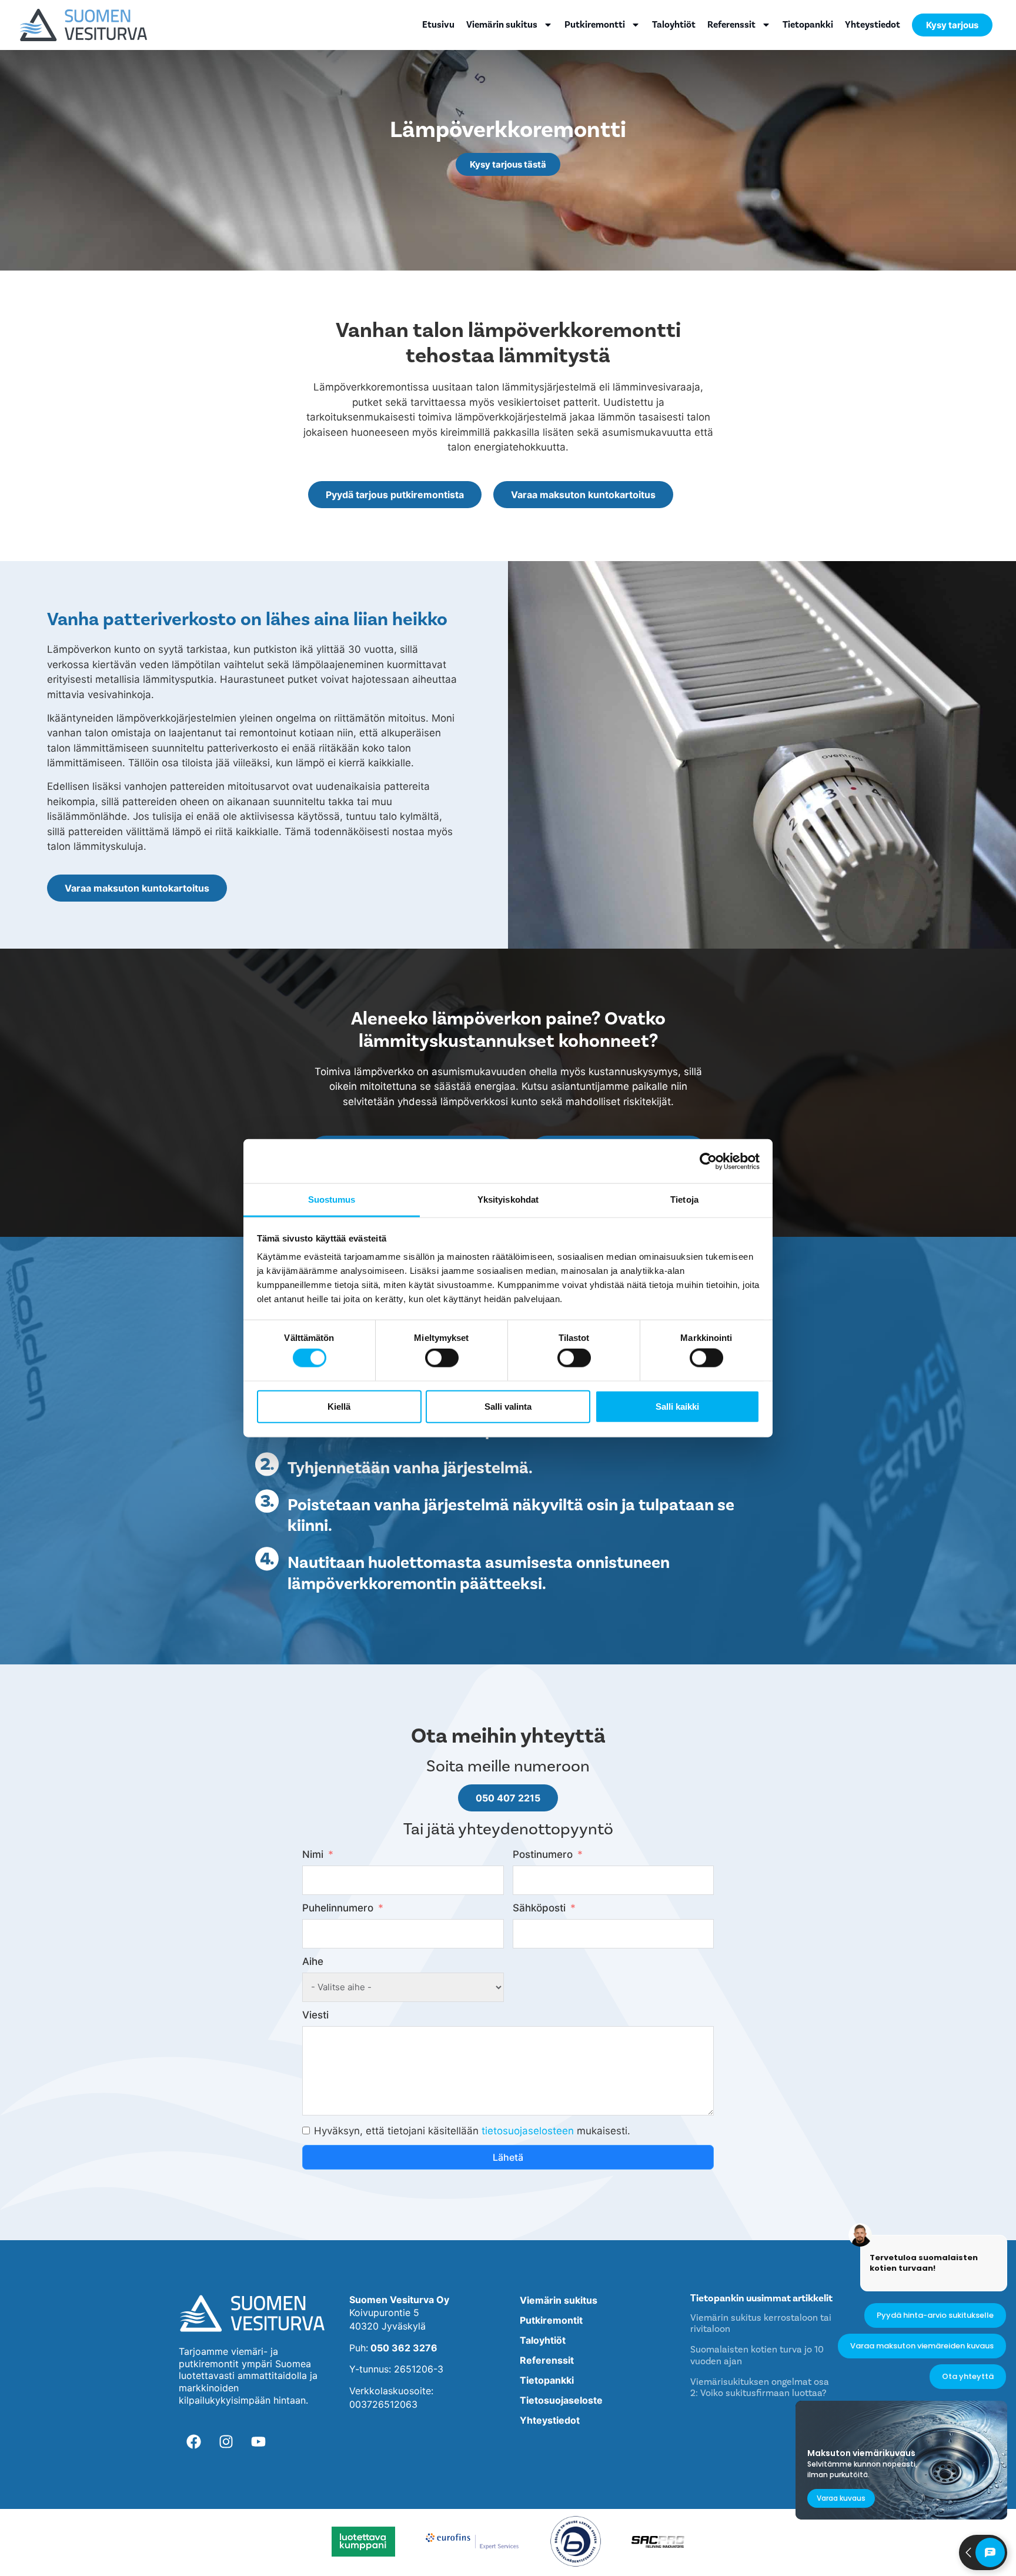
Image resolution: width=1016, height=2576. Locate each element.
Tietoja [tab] (684, 1199)
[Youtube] (258, 2441)
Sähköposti (539, 1908)
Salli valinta (508, 1406)
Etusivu (438, 25)
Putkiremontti (595, 25)
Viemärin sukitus (502, 25)
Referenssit (731, 25)
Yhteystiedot (873, 25)
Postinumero (543, 1854)
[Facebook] (193, 2441)
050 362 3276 (404, 2348)
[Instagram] (226, 2441)
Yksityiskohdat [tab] (508, 1199)
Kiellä (339, 1406)
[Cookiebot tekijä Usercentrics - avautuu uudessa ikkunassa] (708, 1161)
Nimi (313, 1854)
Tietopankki (808, 25)
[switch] (442, 1358)
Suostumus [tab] (332, 1199)
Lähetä (508, 2157)
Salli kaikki (677, 1406)
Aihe (313, 1961)
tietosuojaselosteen (528, 2131)
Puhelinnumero (338, 1908)
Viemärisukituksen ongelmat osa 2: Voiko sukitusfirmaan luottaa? (760, 2387)
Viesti (315, 2015)
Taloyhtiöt (674, 25)
